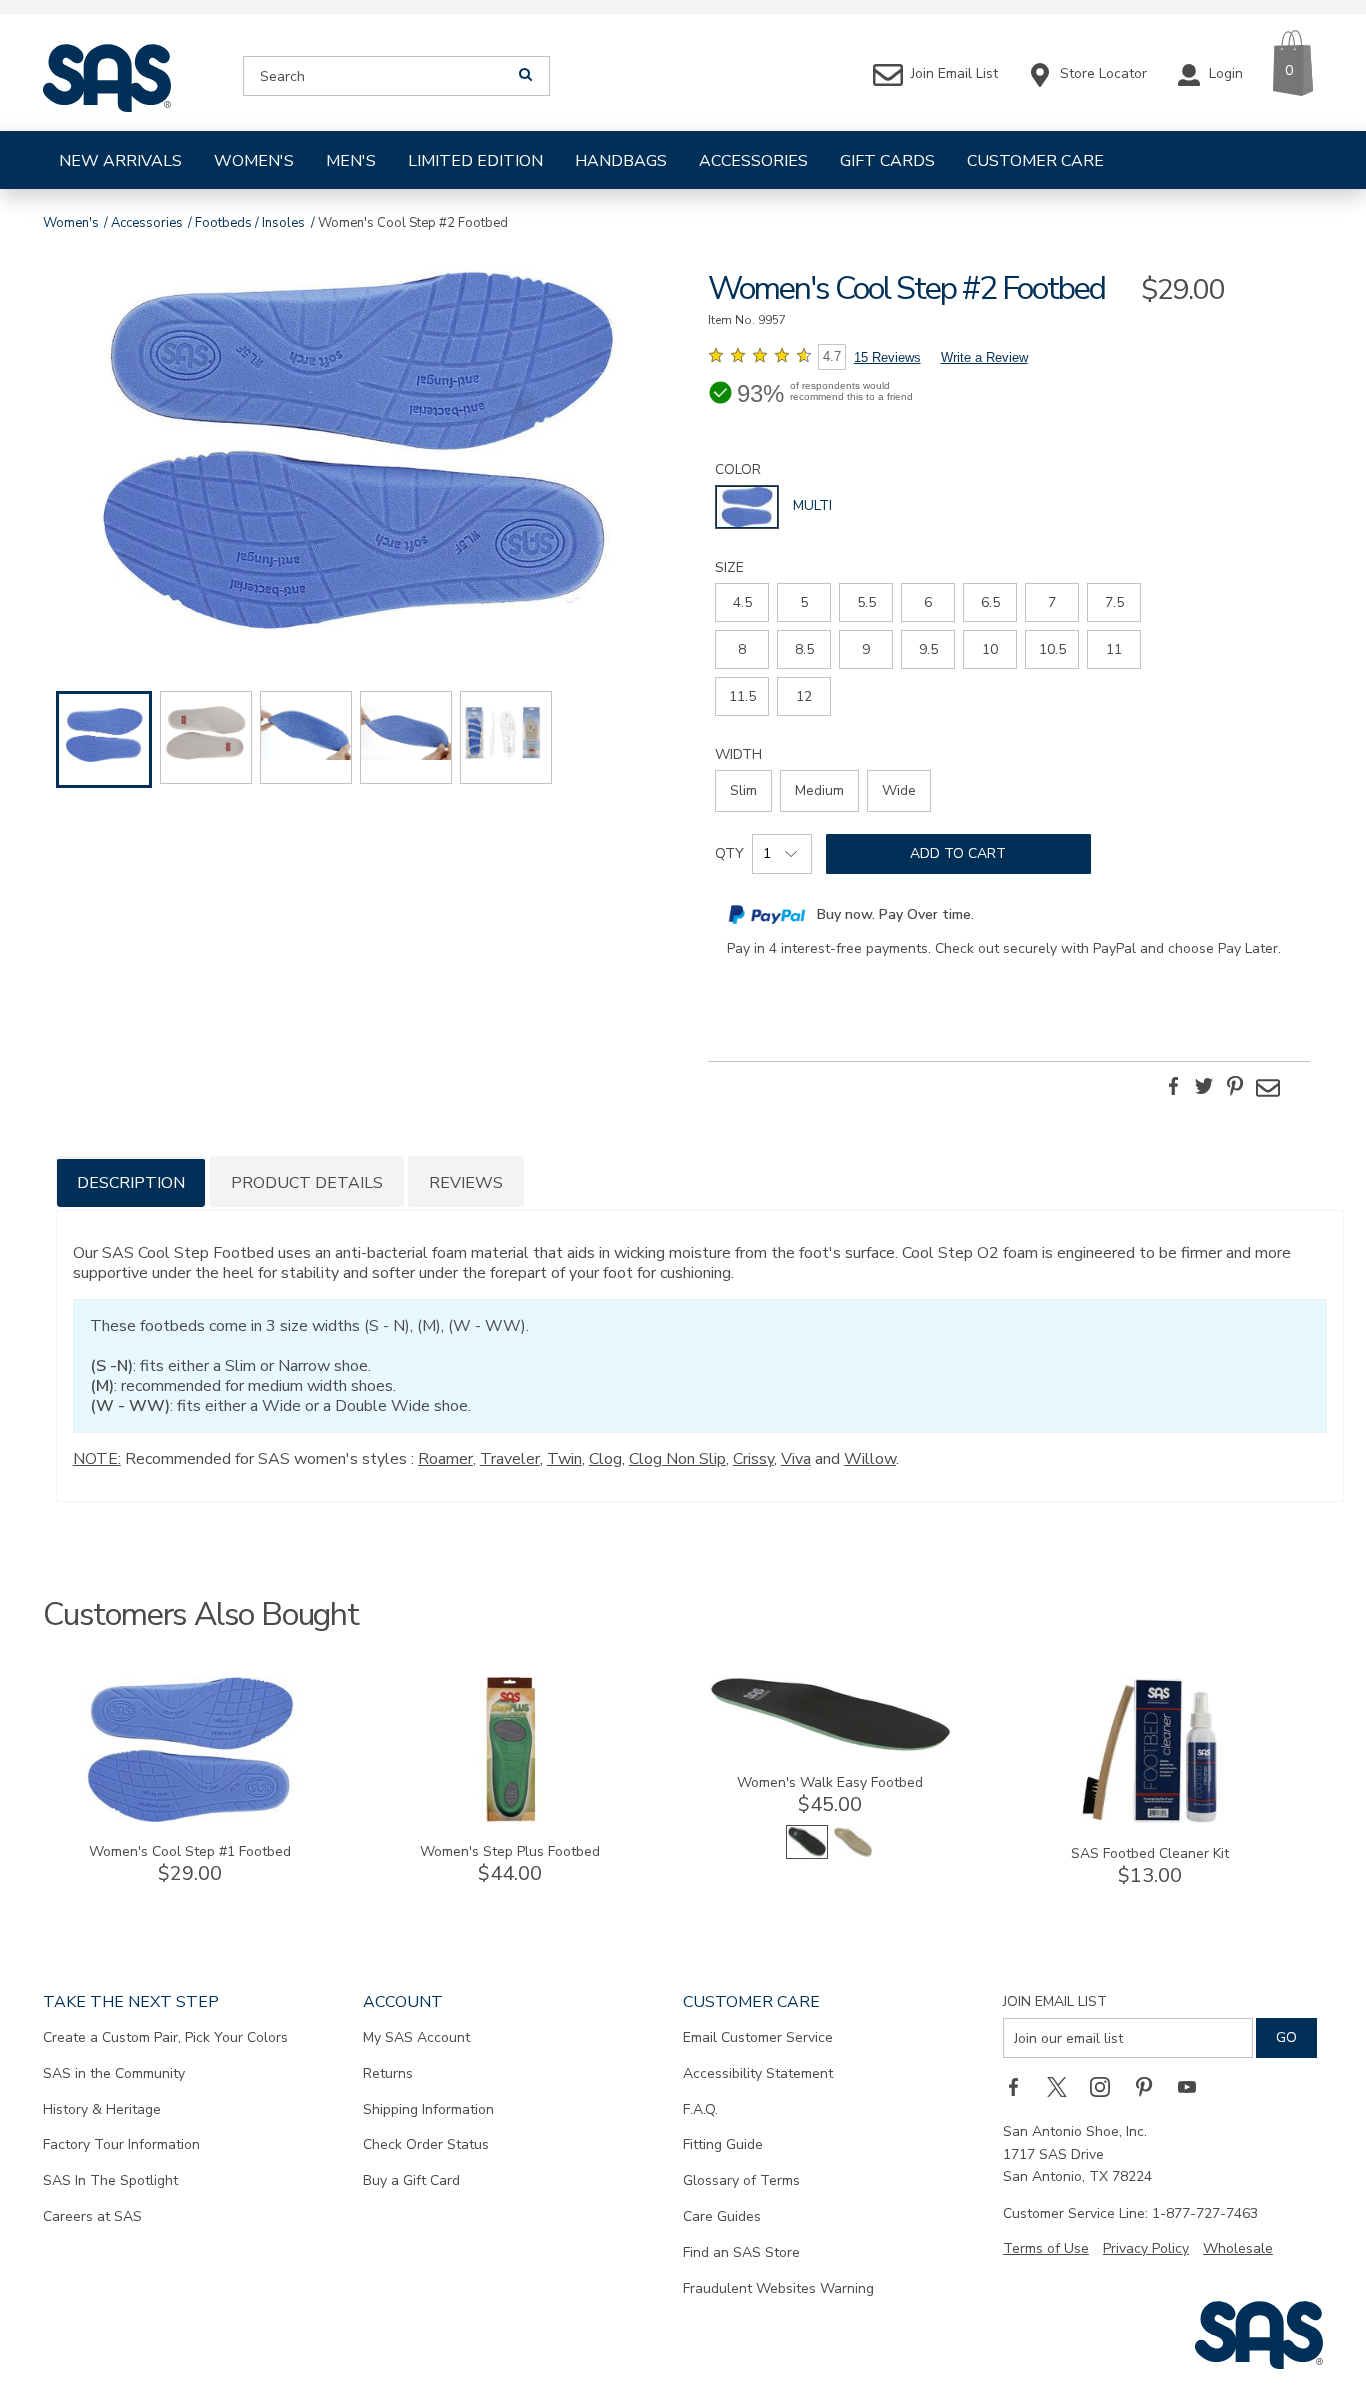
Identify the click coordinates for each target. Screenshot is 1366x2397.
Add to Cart (958, 853)
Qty (729, 853)
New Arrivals (120, 161)
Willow (870, 1459)
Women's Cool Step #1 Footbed (190, 1851)
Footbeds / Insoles (250, 223)
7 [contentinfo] (1052, 602)
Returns (388, 2073)
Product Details (307, 1183)
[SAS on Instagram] (1107, 2086)
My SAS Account (416, 2037)
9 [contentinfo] (866, 649)
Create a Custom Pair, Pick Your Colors (165, 2037)
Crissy (753, 1459)
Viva (796, 1459)
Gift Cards (887, 161)
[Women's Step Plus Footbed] (510, 1817)
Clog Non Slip (677, 1459)
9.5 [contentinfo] (928, 649)
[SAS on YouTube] (1194, 2086)
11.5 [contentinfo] (742, 696)
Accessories (753, 161)
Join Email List (1055, 2001)
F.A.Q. (700, 2109)
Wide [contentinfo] (899, 790)
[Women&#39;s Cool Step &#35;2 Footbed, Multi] (357, 453)
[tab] (131, 1181)
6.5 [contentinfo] (990, 602)
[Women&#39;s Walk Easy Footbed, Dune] (853, 1854)
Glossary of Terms (741, 2180)
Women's (254, 161)
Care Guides (722, 2216)
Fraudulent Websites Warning (778, 2288)
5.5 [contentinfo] (866, 602)
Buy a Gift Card (411, 2180)
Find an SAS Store (741, 2252)
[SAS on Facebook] (1020, 2086)
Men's (351, 161)
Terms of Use (1046, 2248)
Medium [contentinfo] (819, 790)
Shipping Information (428, 2109)
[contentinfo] (747, 507)
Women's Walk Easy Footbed (830, 1782)
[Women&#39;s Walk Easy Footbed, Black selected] (807, 1854)
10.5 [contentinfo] (1052, 649)
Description (131, 1183)
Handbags (621, 161)
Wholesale (1238, 2248)
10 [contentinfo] (990, 649)
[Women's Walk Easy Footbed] (830, 1748)
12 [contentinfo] (804, 696)
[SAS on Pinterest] (1151, 2086)
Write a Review (984, 357)
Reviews (466, 1183)
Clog (605, 1459)
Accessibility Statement (758, 2073)
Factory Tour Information (121, 2144)
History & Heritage (102, 2109)
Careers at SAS (92, 2216)
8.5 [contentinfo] (804, 649)
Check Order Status (426, 2144)
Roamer (445, 1459)
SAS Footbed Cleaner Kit (1150, 1853)
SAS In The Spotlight (110, 2180)
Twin (564, 1459)
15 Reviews (887, 357)
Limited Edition (475, 161)
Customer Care (1035, 161)
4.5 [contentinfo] (742, 602)
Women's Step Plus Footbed (510, 1851)
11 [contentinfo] (1114, 649)
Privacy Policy (1146, 2248)
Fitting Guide (723, 2144)
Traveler (510, 1459)
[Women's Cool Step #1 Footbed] (190, 1817)
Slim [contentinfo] (743, 790)
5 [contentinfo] (804, 602)
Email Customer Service (758, 2037)
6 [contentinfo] (928, 602)
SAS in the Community (114, 2073)
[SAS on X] (1064, 2086)
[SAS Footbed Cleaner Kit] (1150, 1819)
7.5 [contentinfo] (1114, 602)
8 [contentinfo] (742, 649)
